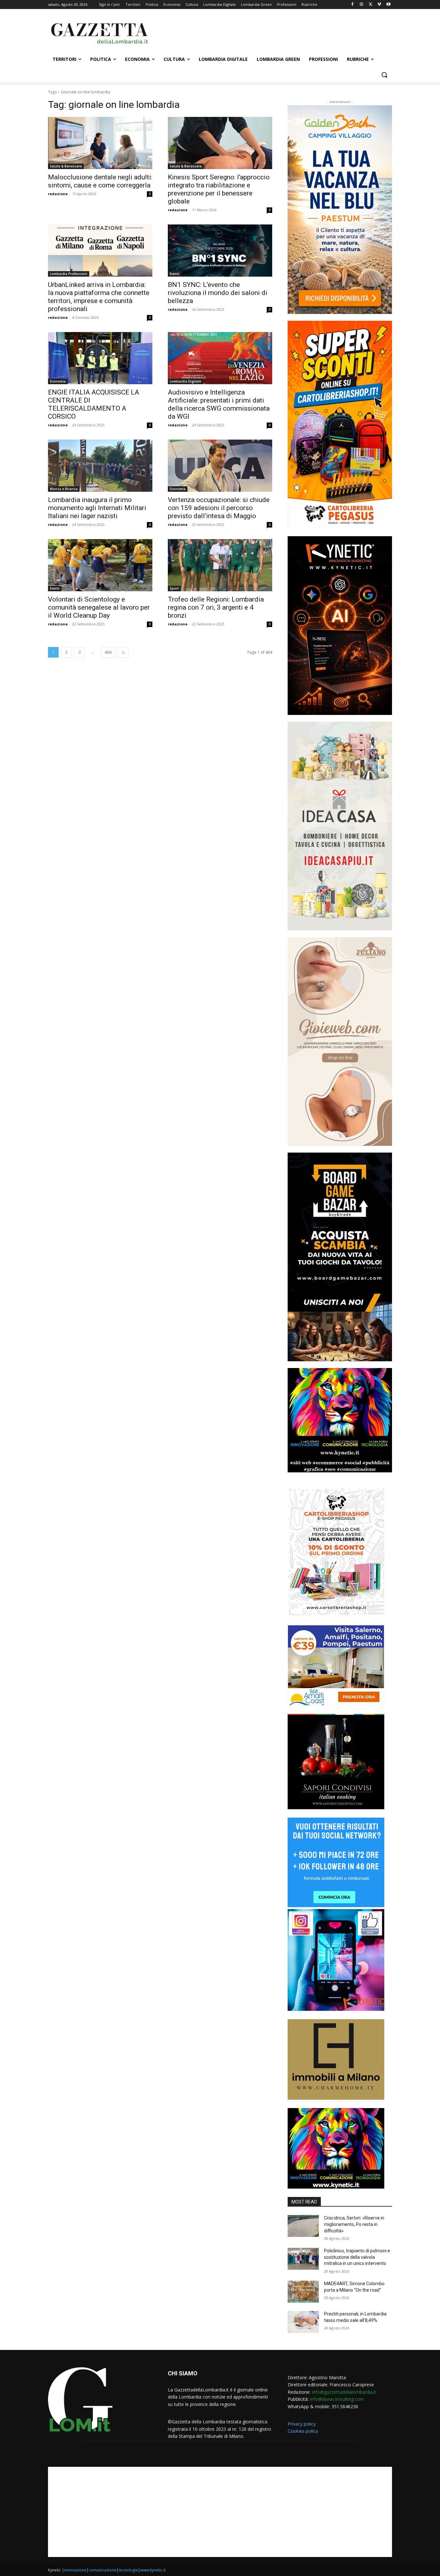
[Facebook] (353, 5)
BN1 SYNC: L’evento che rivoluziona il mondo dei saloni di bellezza (218, 293)
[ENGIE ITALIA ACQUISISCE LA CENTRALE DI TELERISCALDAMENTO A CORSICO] (100, 358)
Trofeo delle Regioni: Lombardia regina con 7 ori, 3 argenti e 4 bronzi (216, 607)
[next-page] (123, 652)
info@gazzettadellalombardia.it (344, 2392)
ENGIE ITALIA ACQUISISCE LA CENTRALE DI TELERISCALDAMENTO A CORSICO (94, 404)
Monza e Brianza (64, 489)
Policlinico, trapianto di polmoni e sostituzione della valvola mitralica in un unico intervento (357, 2257)
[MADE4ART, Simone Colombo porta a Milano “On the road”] (303, 2292)
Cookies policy (303, 2431)
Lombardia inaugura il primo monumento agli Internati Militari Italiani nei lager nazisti (97, 508)
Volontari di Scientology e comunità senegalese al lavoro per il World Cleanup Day (99, 607)
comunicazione (102, 2570)
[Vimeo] (379, 5)
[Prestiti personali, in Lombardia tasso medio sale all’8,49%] (303, 2322)
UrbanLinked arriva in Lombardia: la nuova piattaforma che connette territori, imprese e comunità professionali (99, 297)
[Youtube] (388, 5)
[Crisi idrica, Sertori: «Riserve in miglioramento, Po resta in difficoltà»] (303, 2226)
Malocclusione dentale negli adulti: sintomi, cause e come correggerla (100, 181)
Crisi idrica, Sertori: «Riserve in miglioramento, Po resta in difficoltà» (354, 2224)
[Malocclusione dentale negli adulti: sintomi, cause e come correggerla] (100, 143)
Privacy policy (302, 2424)
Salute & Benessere (66, 166)
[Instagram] (362, 5)
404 (108, 652)
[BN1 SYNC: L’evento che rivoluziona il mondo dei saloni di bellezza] (220, 251)
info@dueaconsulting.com (337, 2399)
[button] (384, 75)
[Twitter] (371, 5)
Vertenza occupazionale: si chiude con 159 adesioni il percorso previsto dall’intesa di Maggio (219, 508)
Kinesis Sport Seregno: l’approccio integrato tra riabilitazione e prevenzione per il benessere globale (219, 189)
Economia (58, 381)
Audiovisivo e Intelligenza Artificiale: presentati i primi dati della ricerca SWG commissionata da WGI (219, 404)
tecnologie (128, 2570)
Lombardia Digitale (185, 381)
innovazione (75, 2570)
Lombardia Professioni (69, 274)
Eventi (175, 274)
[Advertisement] (268, 33)
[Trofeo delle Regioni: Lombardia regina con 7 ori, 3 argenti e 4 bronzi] (220, 565)
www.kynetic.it (153, 2570)
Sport (174, 588)
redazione (58, 194)
